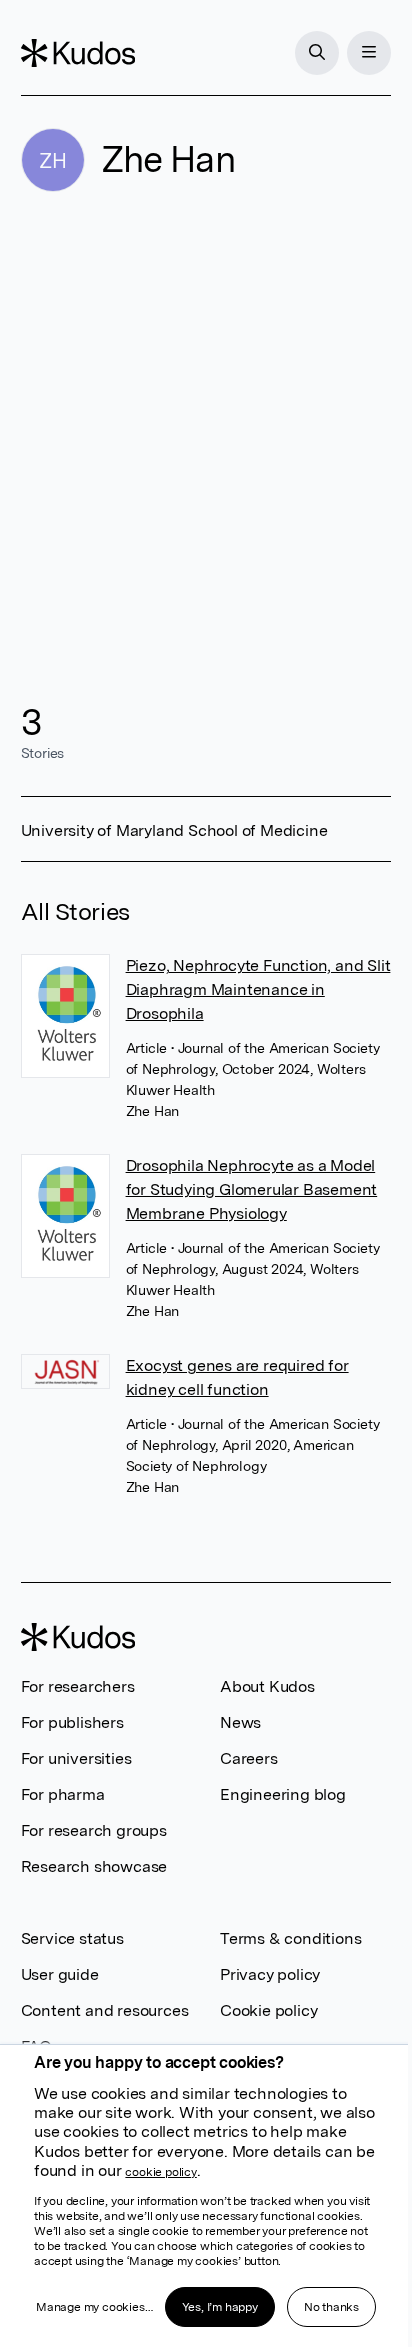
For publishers (72, 1722)
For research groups (94, 1830)
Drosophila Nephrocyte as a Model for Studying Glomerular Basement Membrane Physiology (252, 1189)
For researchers (78, 1686)
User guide (60, 1974)
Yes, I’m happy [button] (220, 2307)
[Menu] (369, 53)
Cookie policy (268, 2010)
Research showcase (94, 1866)
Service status (72, 1938)
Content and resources (105, 2010)
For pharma (63, 1794)
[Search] (317, 53)
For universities (76, 1758)
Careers (249, 1758)
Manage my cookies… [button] (94, 2307)
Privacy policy (270, 1974)
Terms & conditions (290, 1938)
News (240, 1722)
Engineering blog (283, 1794)
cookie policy (160, 2172)
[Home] (78, 53)
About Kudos (267, 1686)
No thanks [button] (331, 2307)
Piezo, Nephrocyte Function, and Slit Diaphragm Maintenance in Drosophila (258, 989)
